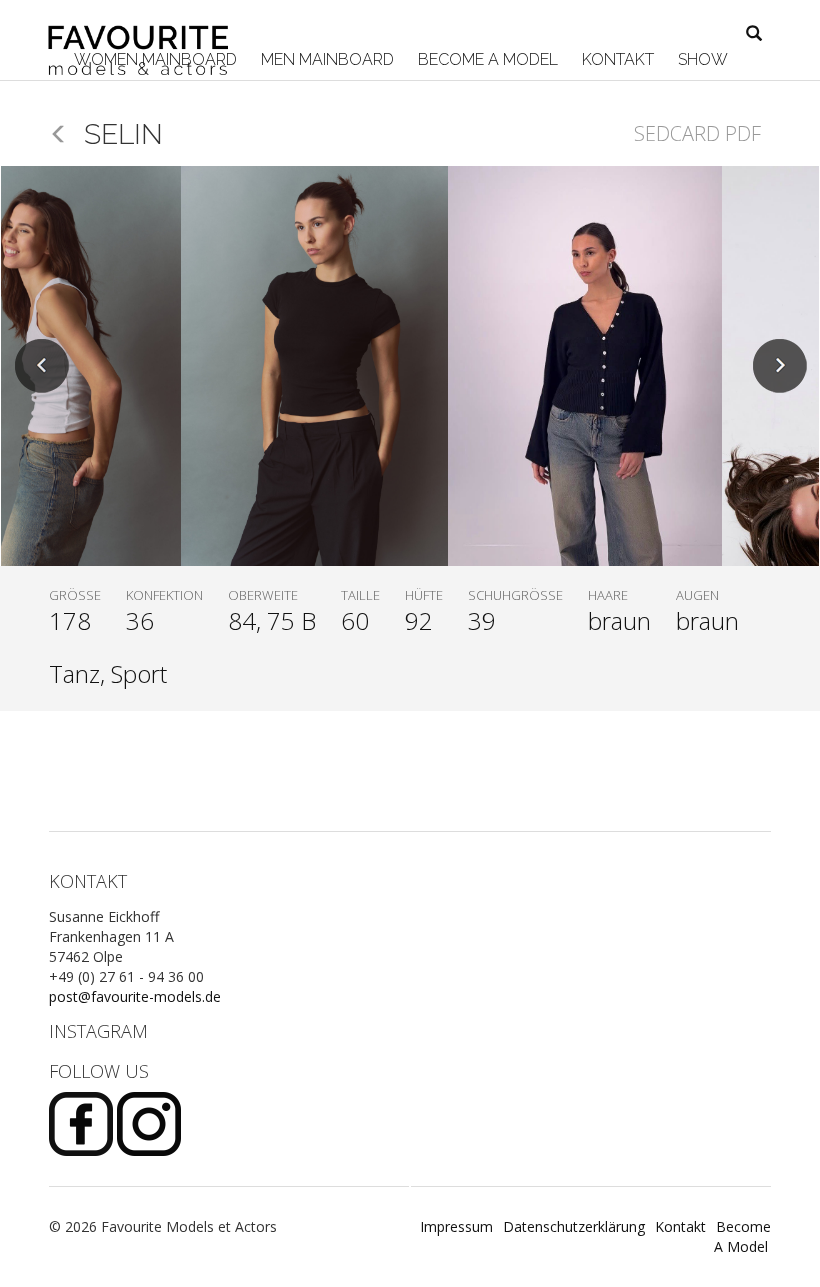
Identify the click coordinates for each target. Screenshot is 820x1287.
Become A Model (486, 59)
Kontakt (616, 59)
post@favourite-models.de (135, 996)
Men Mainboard (325, 59)
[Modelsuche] (754, 35)
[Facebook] (83, 1122)
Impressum (456, 1226)
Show (701, 59)
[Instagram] (149, 1122)
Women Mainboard (153, 59)
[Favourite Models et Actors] (145, 27)
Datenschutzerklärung (574, 1226)
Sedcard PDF (697, 133)
